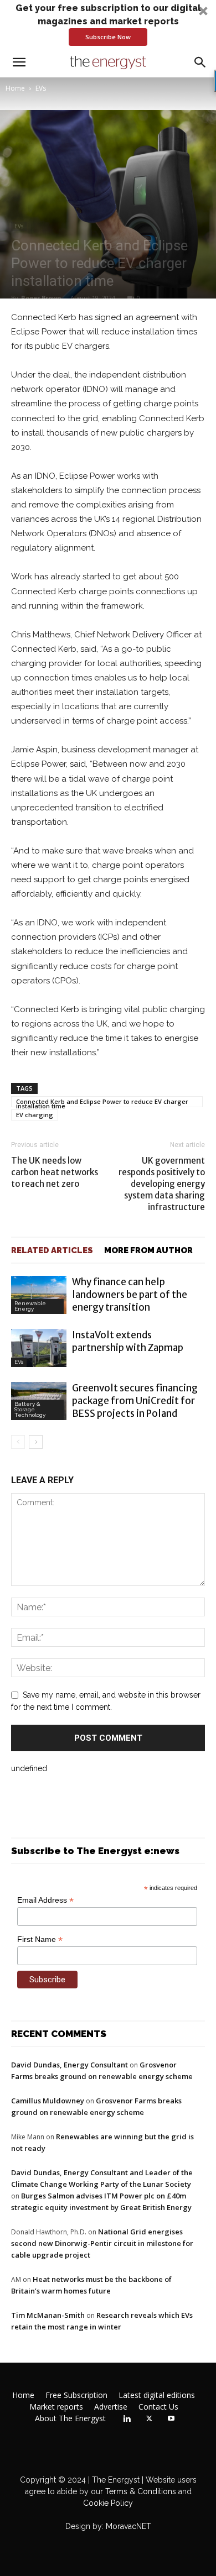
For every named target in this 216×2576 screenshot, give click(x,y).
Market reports (56, 2407)
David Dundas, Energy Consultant (70, 2065)
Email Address (45, 1900)
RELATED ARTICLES (52, 1250)
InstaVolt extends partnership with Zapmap (128, 1341)
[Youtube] (171, 2419)
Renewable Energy (30, 1306)
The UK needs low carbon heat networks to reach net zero (55, 1172)
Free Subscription (76, 2395)
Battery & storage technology (30, 1409)
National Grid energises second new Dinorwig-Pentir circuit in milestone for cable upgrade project (102, 2243)
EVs (41, 88)
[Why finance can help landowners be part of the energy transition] (39, 1295)
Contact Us (158, 2407)
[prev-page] (18, 1442)
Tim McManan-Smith (48, 2315)
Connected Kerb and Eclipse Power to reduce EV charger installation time (102, 1102)
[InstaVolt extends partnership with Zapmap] (39, 1348)
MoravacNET (128, 2526)
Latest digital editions (157, 2395)
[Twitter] (149, 2419)
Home (15, 88)
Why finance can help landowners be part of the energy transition (130, 1295)
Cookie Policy (108, 2503)
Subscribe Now (108, 37)
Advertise (111, 2407)
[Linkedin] (127, 2419)
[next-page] (36, 1442)
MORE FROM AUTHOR (148, 1250)
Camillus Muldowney (48, 2101)
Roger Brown (41, 298)
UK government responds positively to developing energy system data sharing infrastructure (162, 1184)
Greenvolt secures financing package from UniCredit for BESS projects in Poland (135, 1401)
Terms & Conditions (140, 2491)
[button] (108, 24)
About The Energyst (70, 2418)
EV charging (35, 1115)
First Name (40, 1939)
